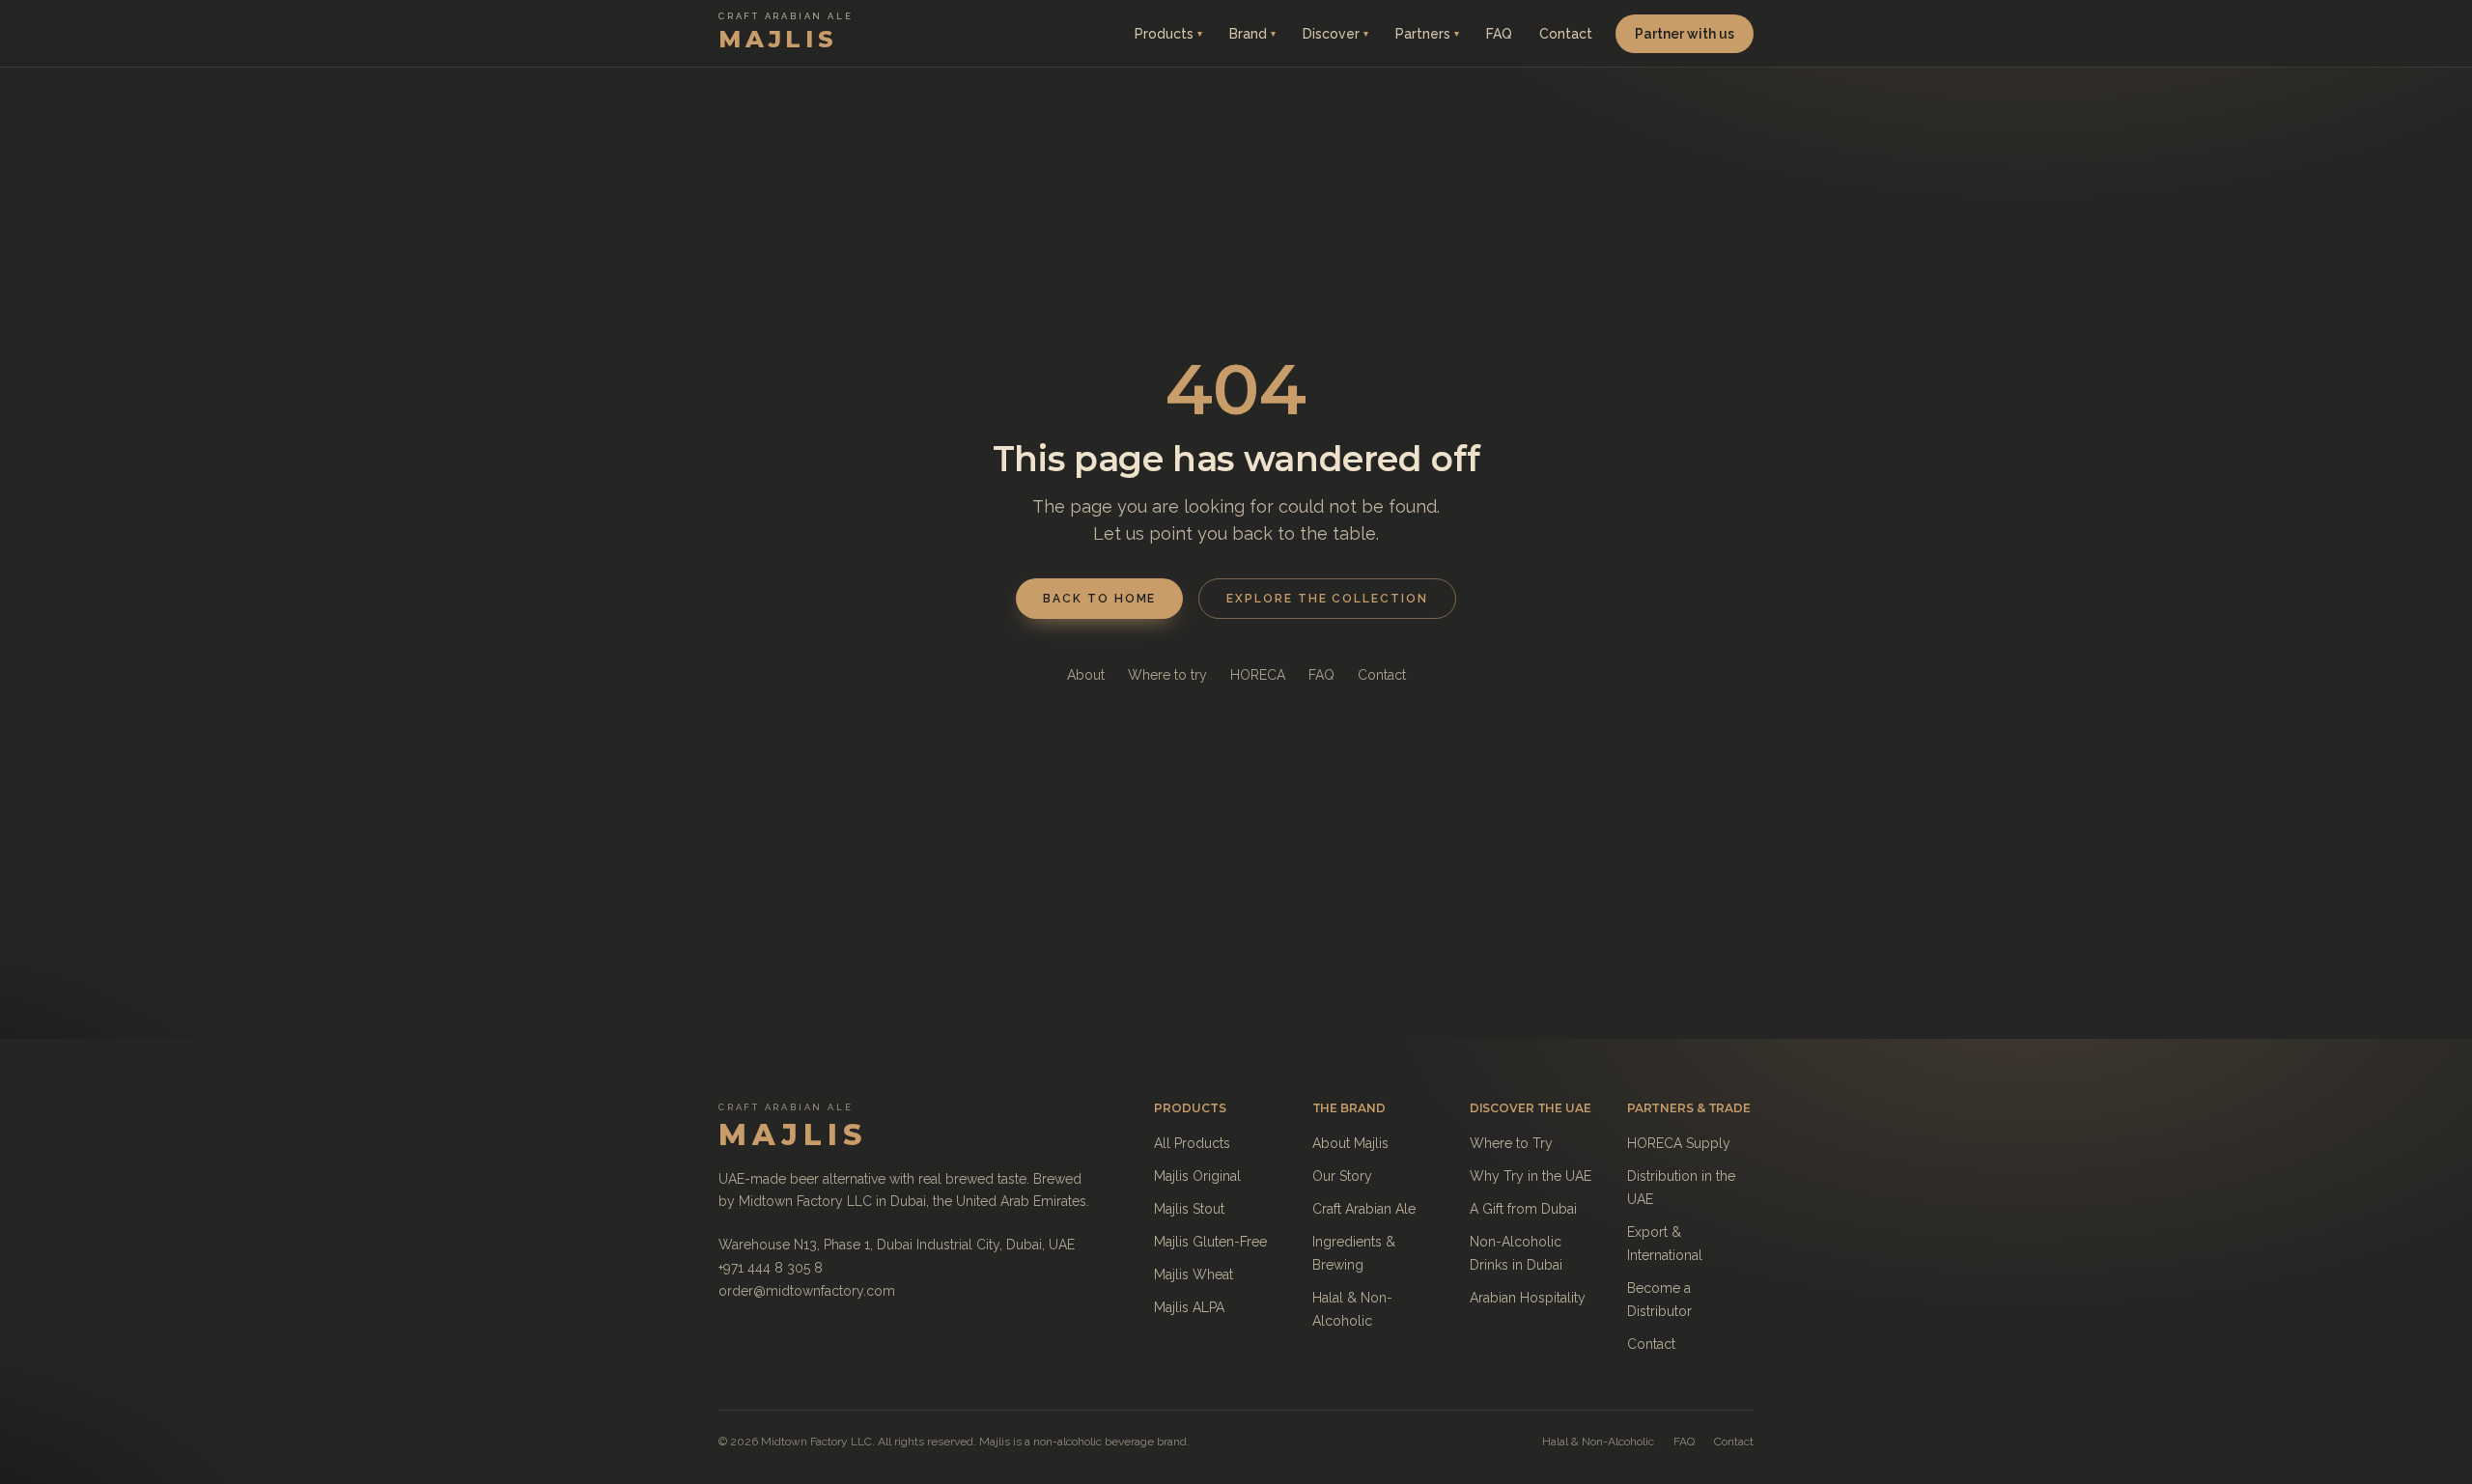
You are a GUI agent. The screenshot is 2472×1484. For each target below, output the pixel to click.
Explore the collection (1327, 599)
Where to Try (1511, 1143)
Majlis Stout (1189, 1209)
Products (1168, 34)
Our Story (1342, 1176)
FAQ (1499, 34)
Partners (1427, 34)
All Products (1192, 1143)
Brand (1252, 34)
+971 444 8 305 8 (771, 1268)
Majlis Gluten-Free (1210, 1242)
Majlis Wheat (1194, 1274)
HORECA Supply (1679, 1143)
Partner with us (1685, 34)
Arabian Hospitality (1528, 1298)
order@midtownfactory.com (807, 1291)
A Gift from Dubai (1523, 1209)
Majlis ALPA (1189, 1307)
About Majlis (1350, 1143)
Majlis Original (1197, 1176)
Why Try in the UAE (1531, 1176)
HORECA (1258, 675)
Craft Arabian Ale (1364, 1209)
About (1086, 675)
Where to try (1167, 675)
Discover (1335, 34)
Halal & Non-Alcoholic (1598, 1442)
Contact (1566, 34)
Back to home (1099, 599)
